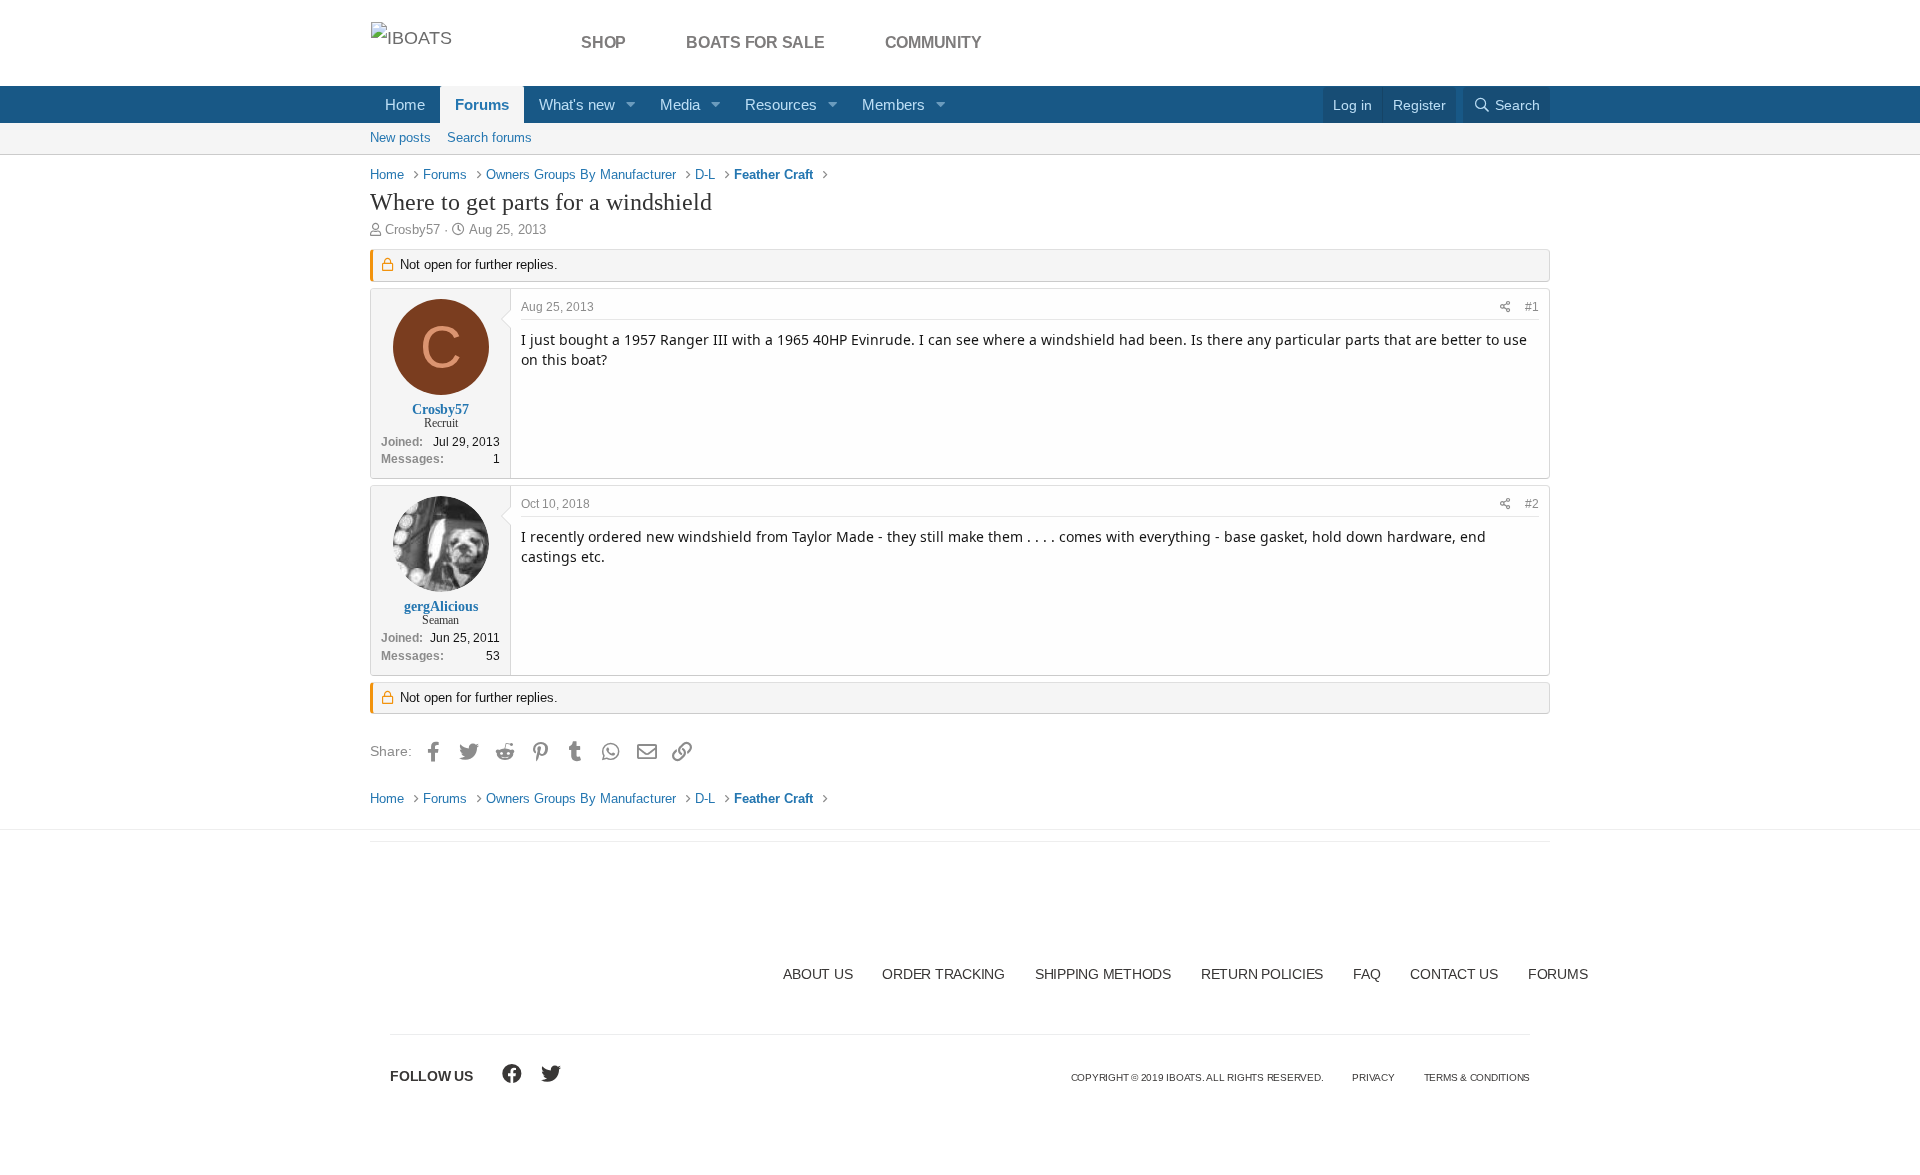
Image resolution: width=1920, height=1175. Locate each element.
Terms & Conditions (1477, 1077)
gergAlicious (441, 606)
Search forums (489, 137)
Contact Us (1454, 974)
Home (405, 104)
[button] (631, 104)
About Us (817, 974)
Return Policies (1262, 974)
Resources (781, 104)
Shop (603, 42)
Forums (482, 104)
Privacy (1373, 1077)
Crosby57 (412, 229)
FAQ (1366, 974)
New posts (400, 137)
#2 (1532, 504)
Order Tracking (943, 974)
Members (893, 104)
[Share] (1505, 307)
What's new (577, 104)
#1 (1532, 307)
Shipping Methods (1103, 974)
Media (680, 104)
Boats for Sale (755, 42)
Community (933, 42)
